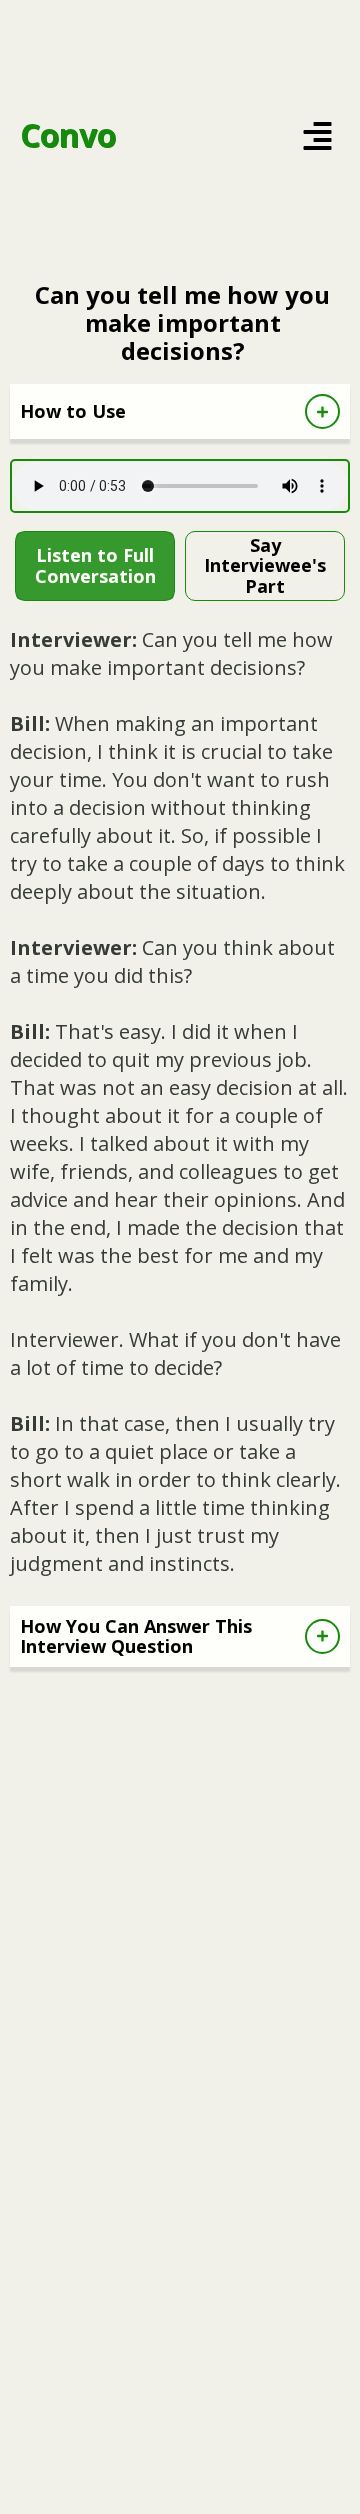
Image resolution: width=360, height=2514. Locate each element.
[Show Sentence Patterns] (322, 1636)
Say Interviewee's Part (265, 565)
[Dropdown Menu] (317, 135)
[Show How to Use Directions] (322, 411)
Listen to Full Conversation (95, 565)
